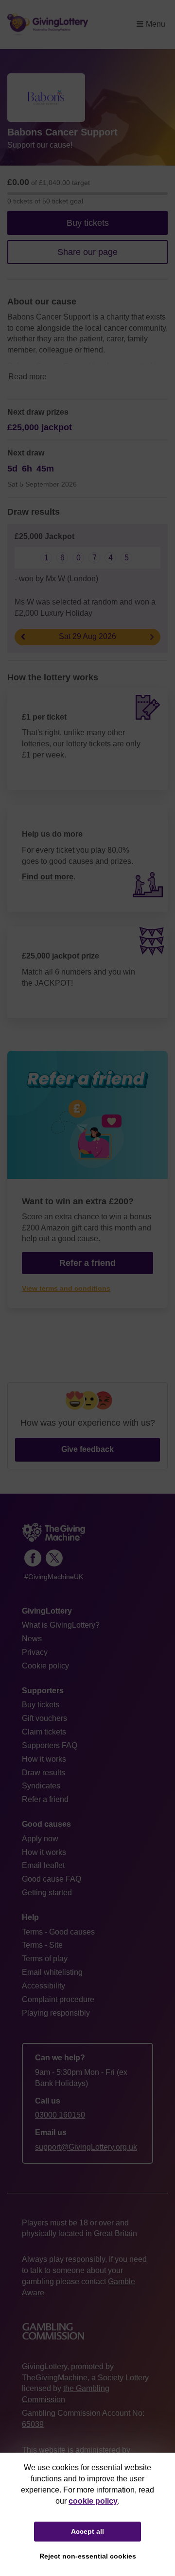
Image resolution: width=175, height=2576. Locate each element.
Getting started (47, 1893)
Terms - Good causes (58, 1932)
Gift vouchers (44, 1718)
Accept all (87, 2531)
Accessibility (44, 1986)
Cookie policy (45, 1666)
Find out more (48, 877)
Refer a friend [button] (87, 1263)
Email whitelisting (52, 1972)
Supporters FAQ (50, 1745)
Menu (156, 24)
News (32, 1639)
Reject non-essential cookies (88, 2556)
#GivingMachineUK (54, 1577)
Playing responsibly (56, 2013)
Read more (27, 377)
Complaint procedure (58, 1999)
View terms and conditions (66, 1288)
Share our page (87, 252)
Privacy (35, 1652)
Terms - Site (42, 1945)
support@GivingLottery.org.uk (86, 2147)
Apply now (40, 1839)
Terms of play (45, 1959)
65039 (33, 2424)
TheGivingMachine (55, 2378)
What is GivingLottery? (61, 1625)
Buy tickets (88, 223)
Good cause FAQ (52, 1879)
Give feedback (87, 1449)
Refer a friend (45, 1799)
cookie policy (93, 2501)
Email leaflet (43, 1865)
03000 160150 (60, 2115)
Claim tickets (44, 1732)
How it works (44, 1759)
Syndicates (41, 1786)
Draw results (44, 1773)
